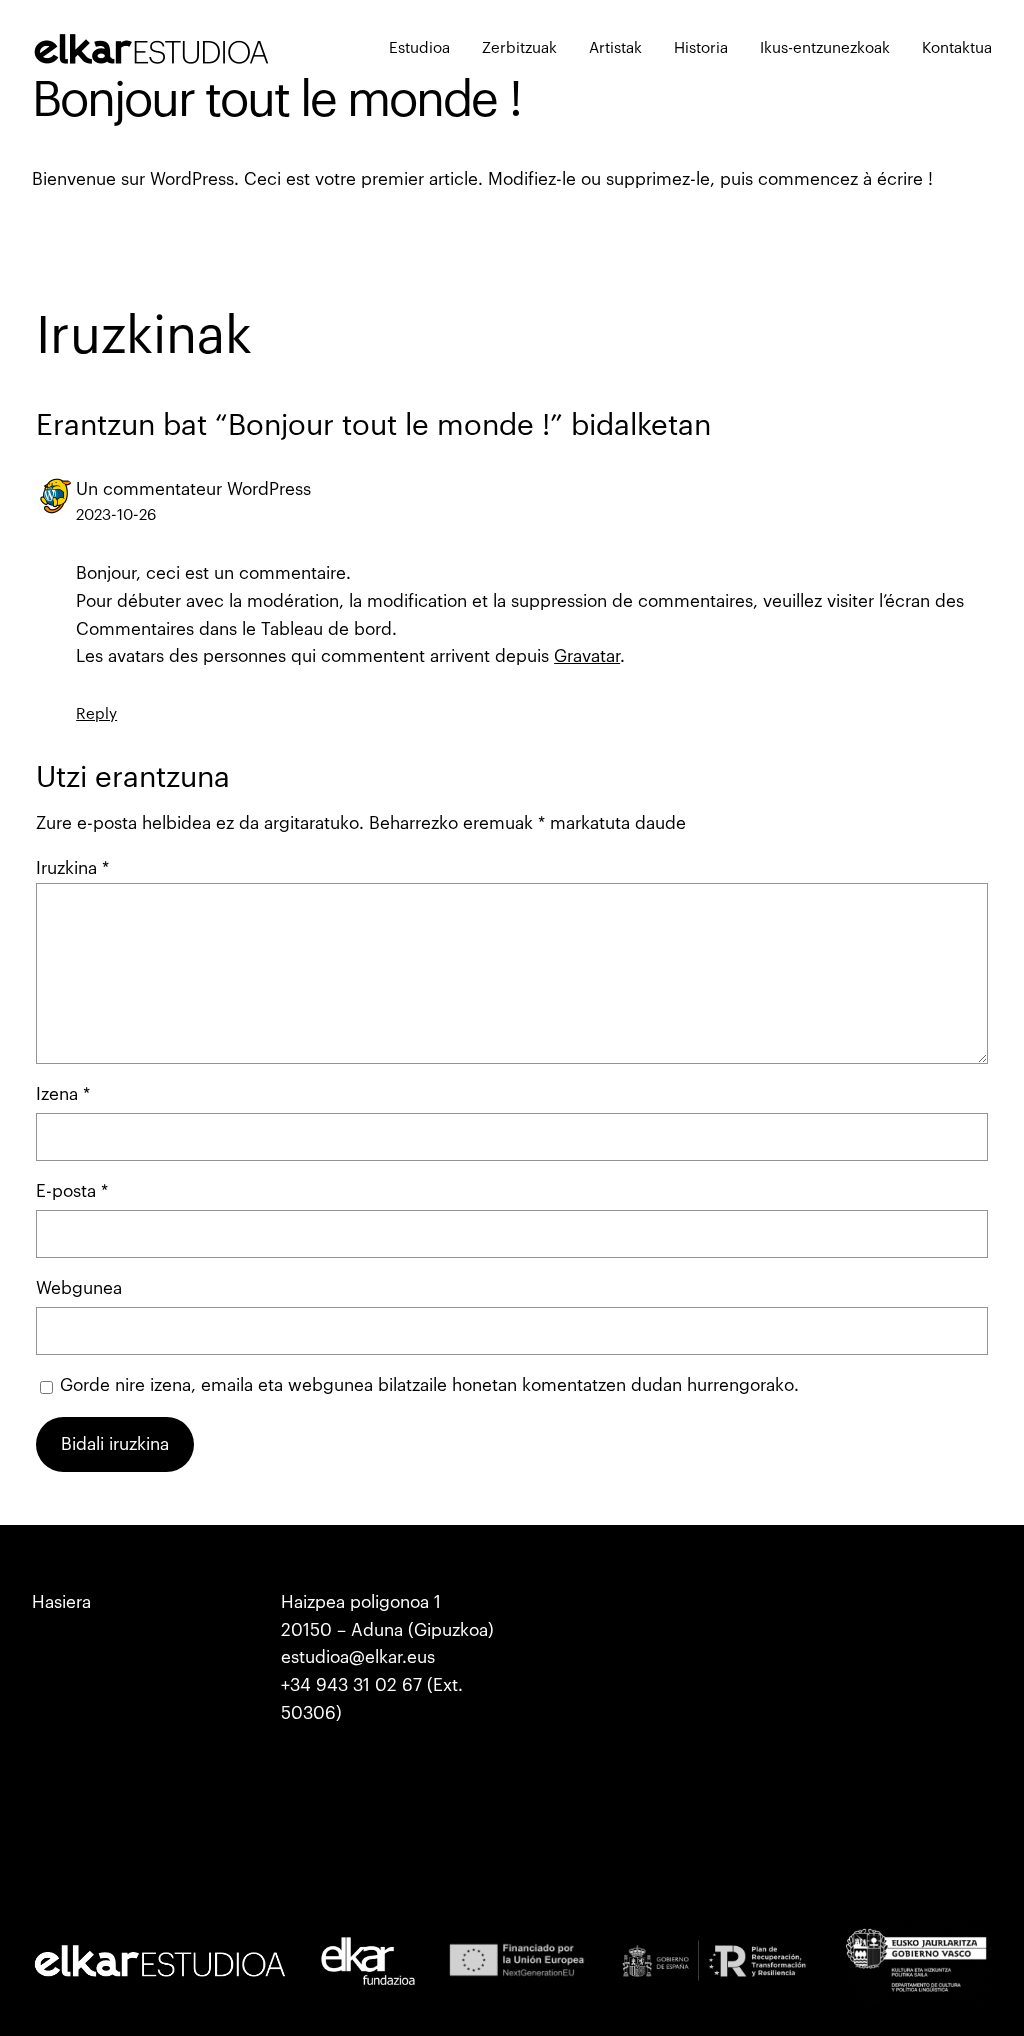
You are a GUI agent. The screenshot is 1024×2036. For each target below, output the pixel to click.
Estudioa (66, 1657)
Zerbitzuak (73, 1630)
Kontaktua (71, 1768)
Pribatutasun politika (858, 1630)
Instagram (569, 1602)
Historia (62, 1685)
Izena (63, 1094)
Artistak (62, 1713)
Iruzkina (72, 868)
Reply (96, 714)
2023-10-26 (116, 515)
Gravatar (587, 656)
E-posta (72, 1191)
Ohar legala (823, 1602)
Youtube (562, 1630)
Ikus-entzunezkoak (105, 1740)
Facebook (568, 1657)
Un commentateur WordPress (193, 489)
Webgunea (79, 1288)
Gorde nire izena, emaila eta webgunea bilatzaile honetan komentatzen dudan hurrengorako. (429, 1385)
